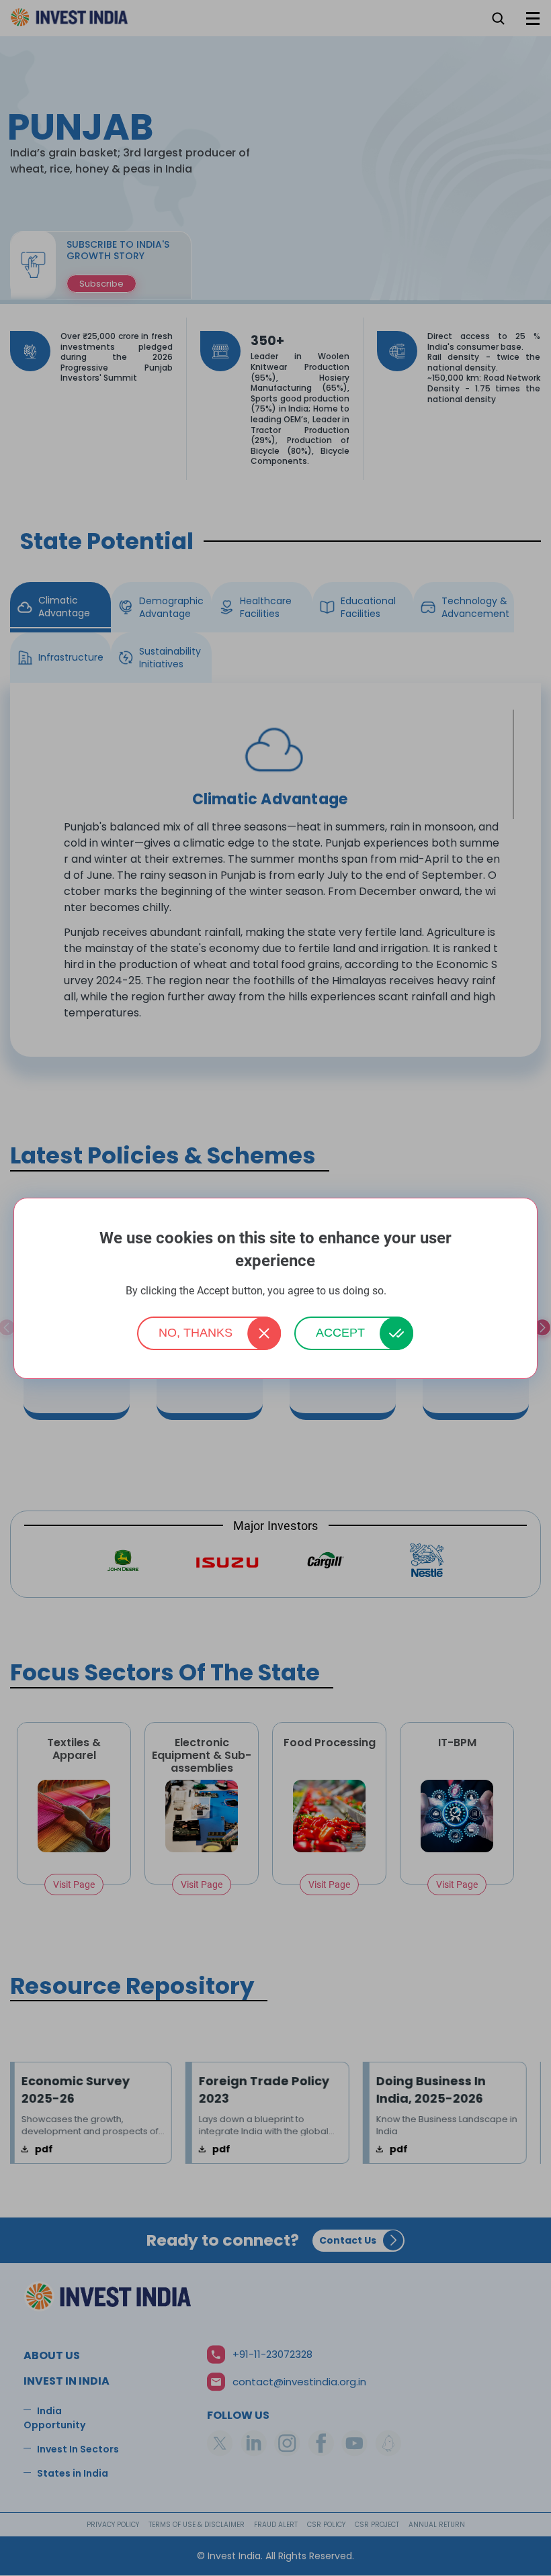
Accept (340, 1333)
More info (407, 1291)
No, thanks (196, 1333)
